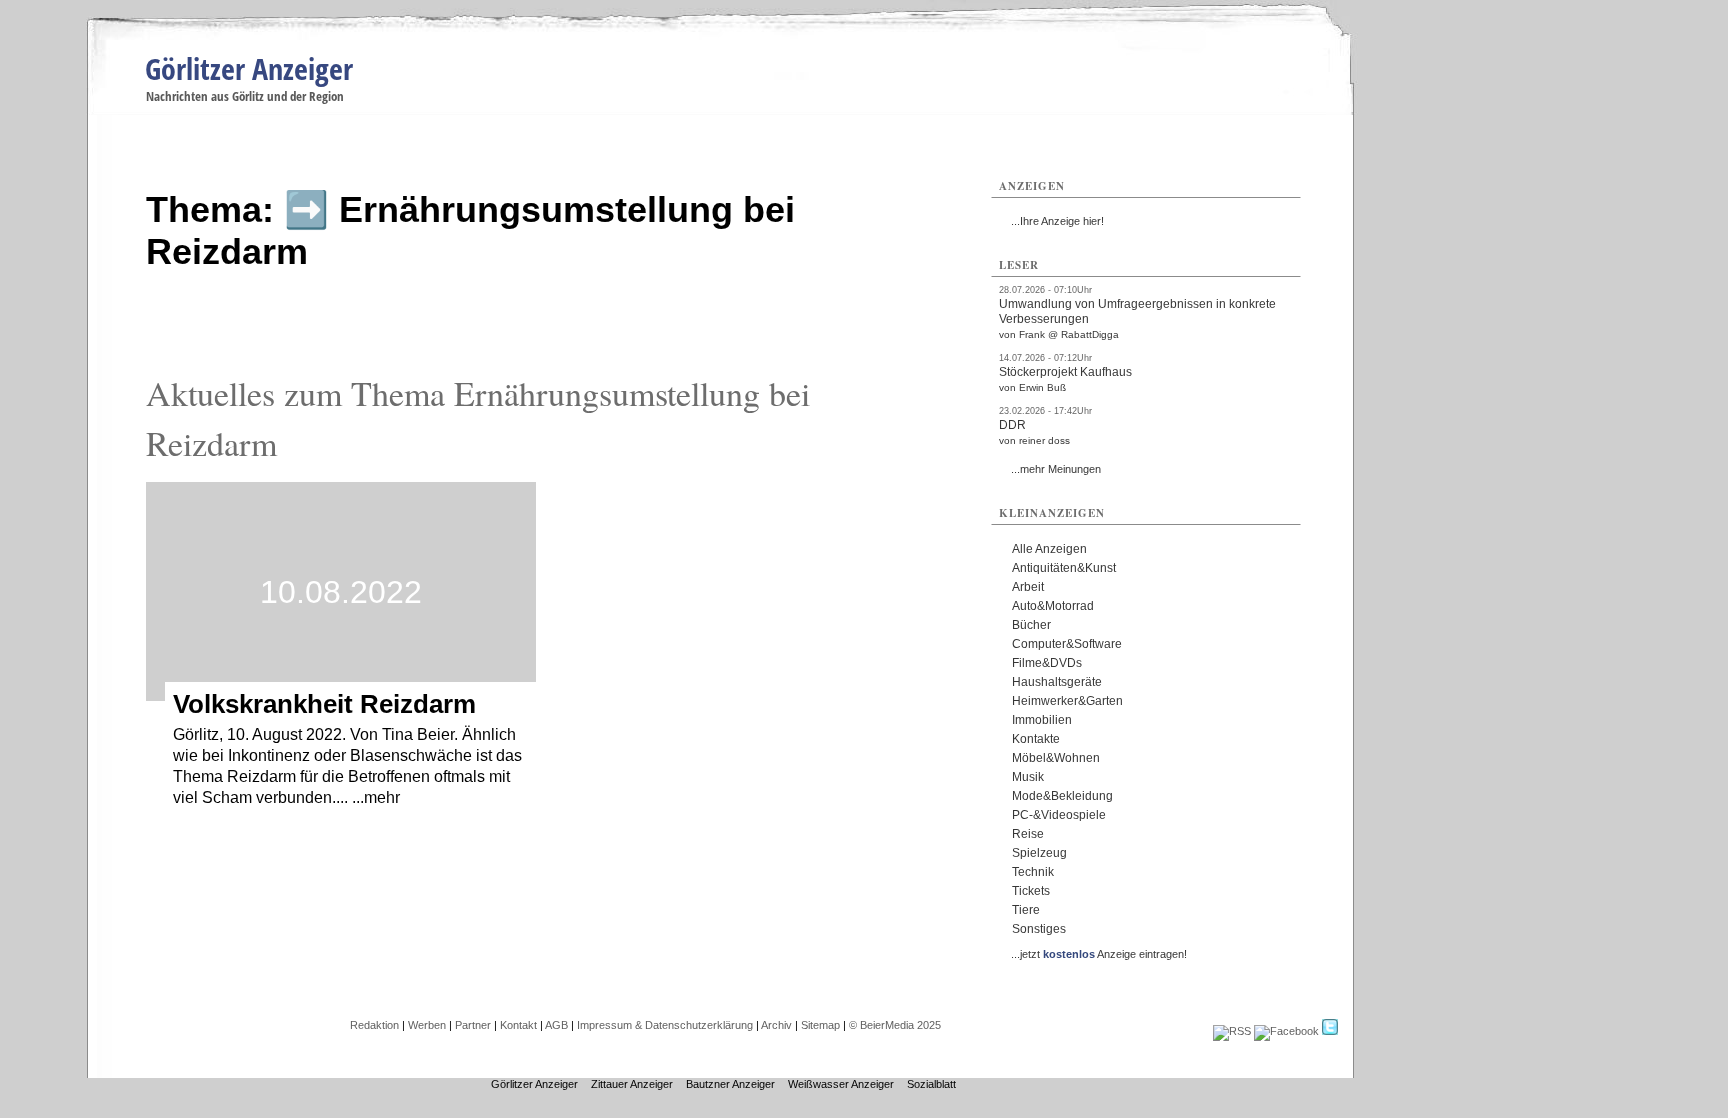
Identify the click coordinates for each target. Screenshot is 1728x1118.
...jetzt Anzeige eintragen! (1099, 954)
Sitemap (820, 1025)
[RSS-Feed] (1232, 1031)
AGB (556, 1025)
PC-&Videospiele (1059, 815)
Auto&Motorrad (1053, 606)
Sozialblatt (931, 1084)
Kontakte (1036, 739)
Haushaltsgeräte (1057, 682)
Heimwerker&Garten (1067, 701)
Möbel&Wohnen (1056, 758)
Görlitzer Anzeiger (249, 68)
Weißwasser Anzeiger (841, 1084)
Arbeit (1028, 587)
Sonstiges (1039, 929)
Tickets (1031, 891)
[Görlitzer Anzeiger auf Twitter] (1330, 1031)
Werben (427, 1025)
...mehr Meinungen (1056, 469)
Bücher (1031, 625)
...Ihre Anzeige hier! (1057, 221)
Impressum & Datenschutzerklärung (665, 1025)
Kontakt (518, 1025)
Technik (1033, 872)
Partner (473, 1025)
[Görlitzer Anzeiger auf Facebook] (1286, 1031)
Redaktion (374, 1025)
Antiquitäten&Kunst (1064, 568)
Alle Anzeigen (1049, 549)
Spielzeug (1039, 853)
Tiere (1026, 910)
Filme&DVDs (1047, 663)
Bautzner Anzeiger (730, 1084)
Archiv (776, 1025)
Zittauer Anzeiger (632, 1084)
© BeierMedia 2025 (895, 1025)
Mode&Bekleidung (1062, 796)
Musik (1028, 777)
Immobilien (1042, 720)
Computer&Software (1067, 644)
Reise (1028, 834)
